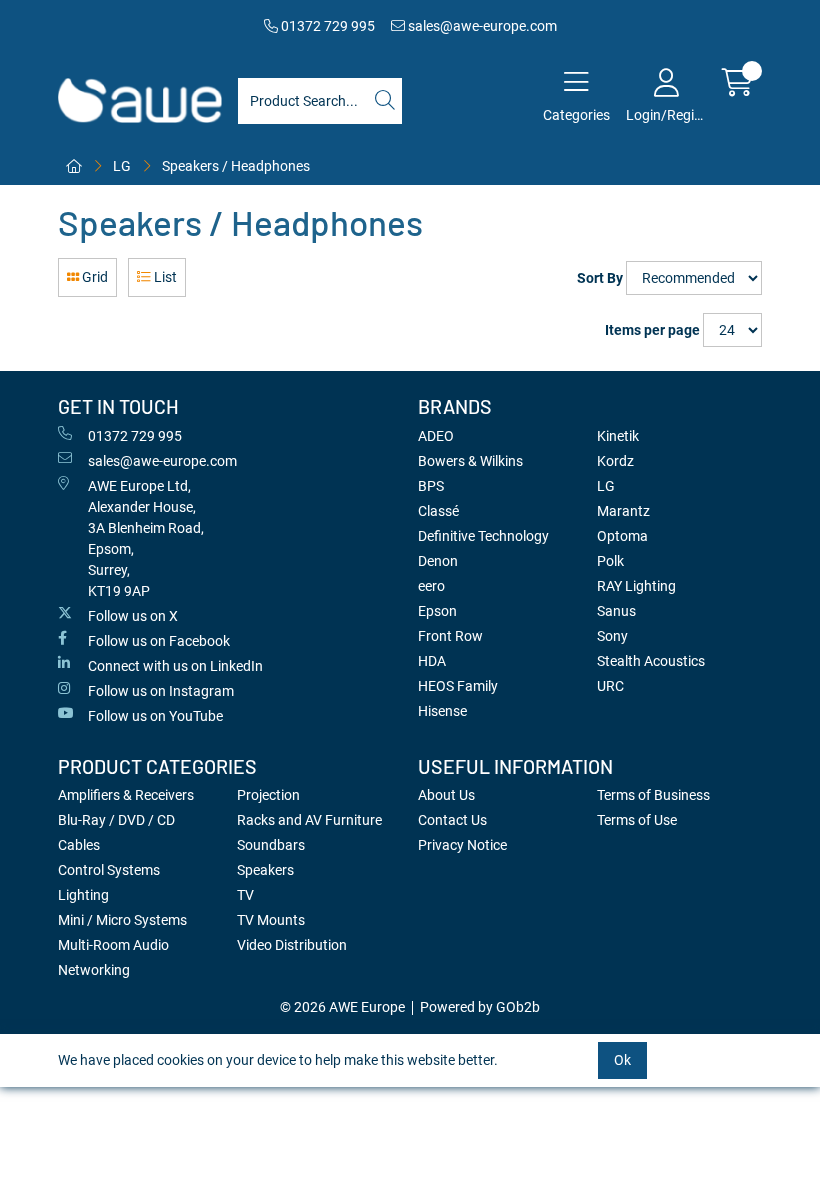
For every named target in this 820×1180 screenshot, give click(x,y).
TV (245, 895)
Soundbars (271, 845)
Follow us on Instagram (161, 691)
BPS (431, 486)
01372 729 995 (326, 26)
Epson (437, 611)
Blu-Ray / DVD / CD (116, 820)
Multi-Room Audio (113, 945)
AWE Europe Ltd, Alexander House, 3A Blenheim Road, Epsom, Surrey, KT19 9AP (146, 538)
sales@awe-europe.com (481, 26)
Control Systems (109, 870)
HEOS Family (458, 686)
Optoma (622, 536)
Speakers (265, 870)
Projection (268, 795)
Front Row (450, 636)
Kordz (615, 461)
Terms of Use (637, 820)
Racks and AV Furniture (309, 820)
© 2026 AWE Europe (342, 1007)
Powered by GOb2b (480, 1007)
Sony (612, 636)
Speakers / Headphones (236, 166)
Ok (622, 1060)
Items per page (652, 330)
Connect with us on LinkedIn (175, 666)
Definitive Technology (483, 536)
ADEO (436, 436)
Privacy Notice (462, 845)
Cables (79, 845)
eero (431, 586)
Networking (94, 970)
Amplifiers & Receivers (126, 795)
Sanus (616, 611)
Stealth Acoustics (651, 661)
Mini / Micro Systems (122, 920)
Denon (438, 561)
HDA (432, 661)
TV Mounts (271, 920)
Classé (438, 511)
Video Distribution (292, 945)
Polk (610, 561)
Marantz (623, 511)
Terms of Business (653, 795)
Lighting (83, 895)
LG (122, 166)
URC (610, 686)
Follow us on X (133, 616)
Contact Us (452, 820)
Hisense (442, 711)
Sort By (600, 278)
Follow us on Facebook (159, 641)
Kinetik (618, 436)
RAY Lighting (636, 586)
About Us (446, 795)
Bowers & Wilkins (470, 461)
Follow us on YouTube (155, 716)
